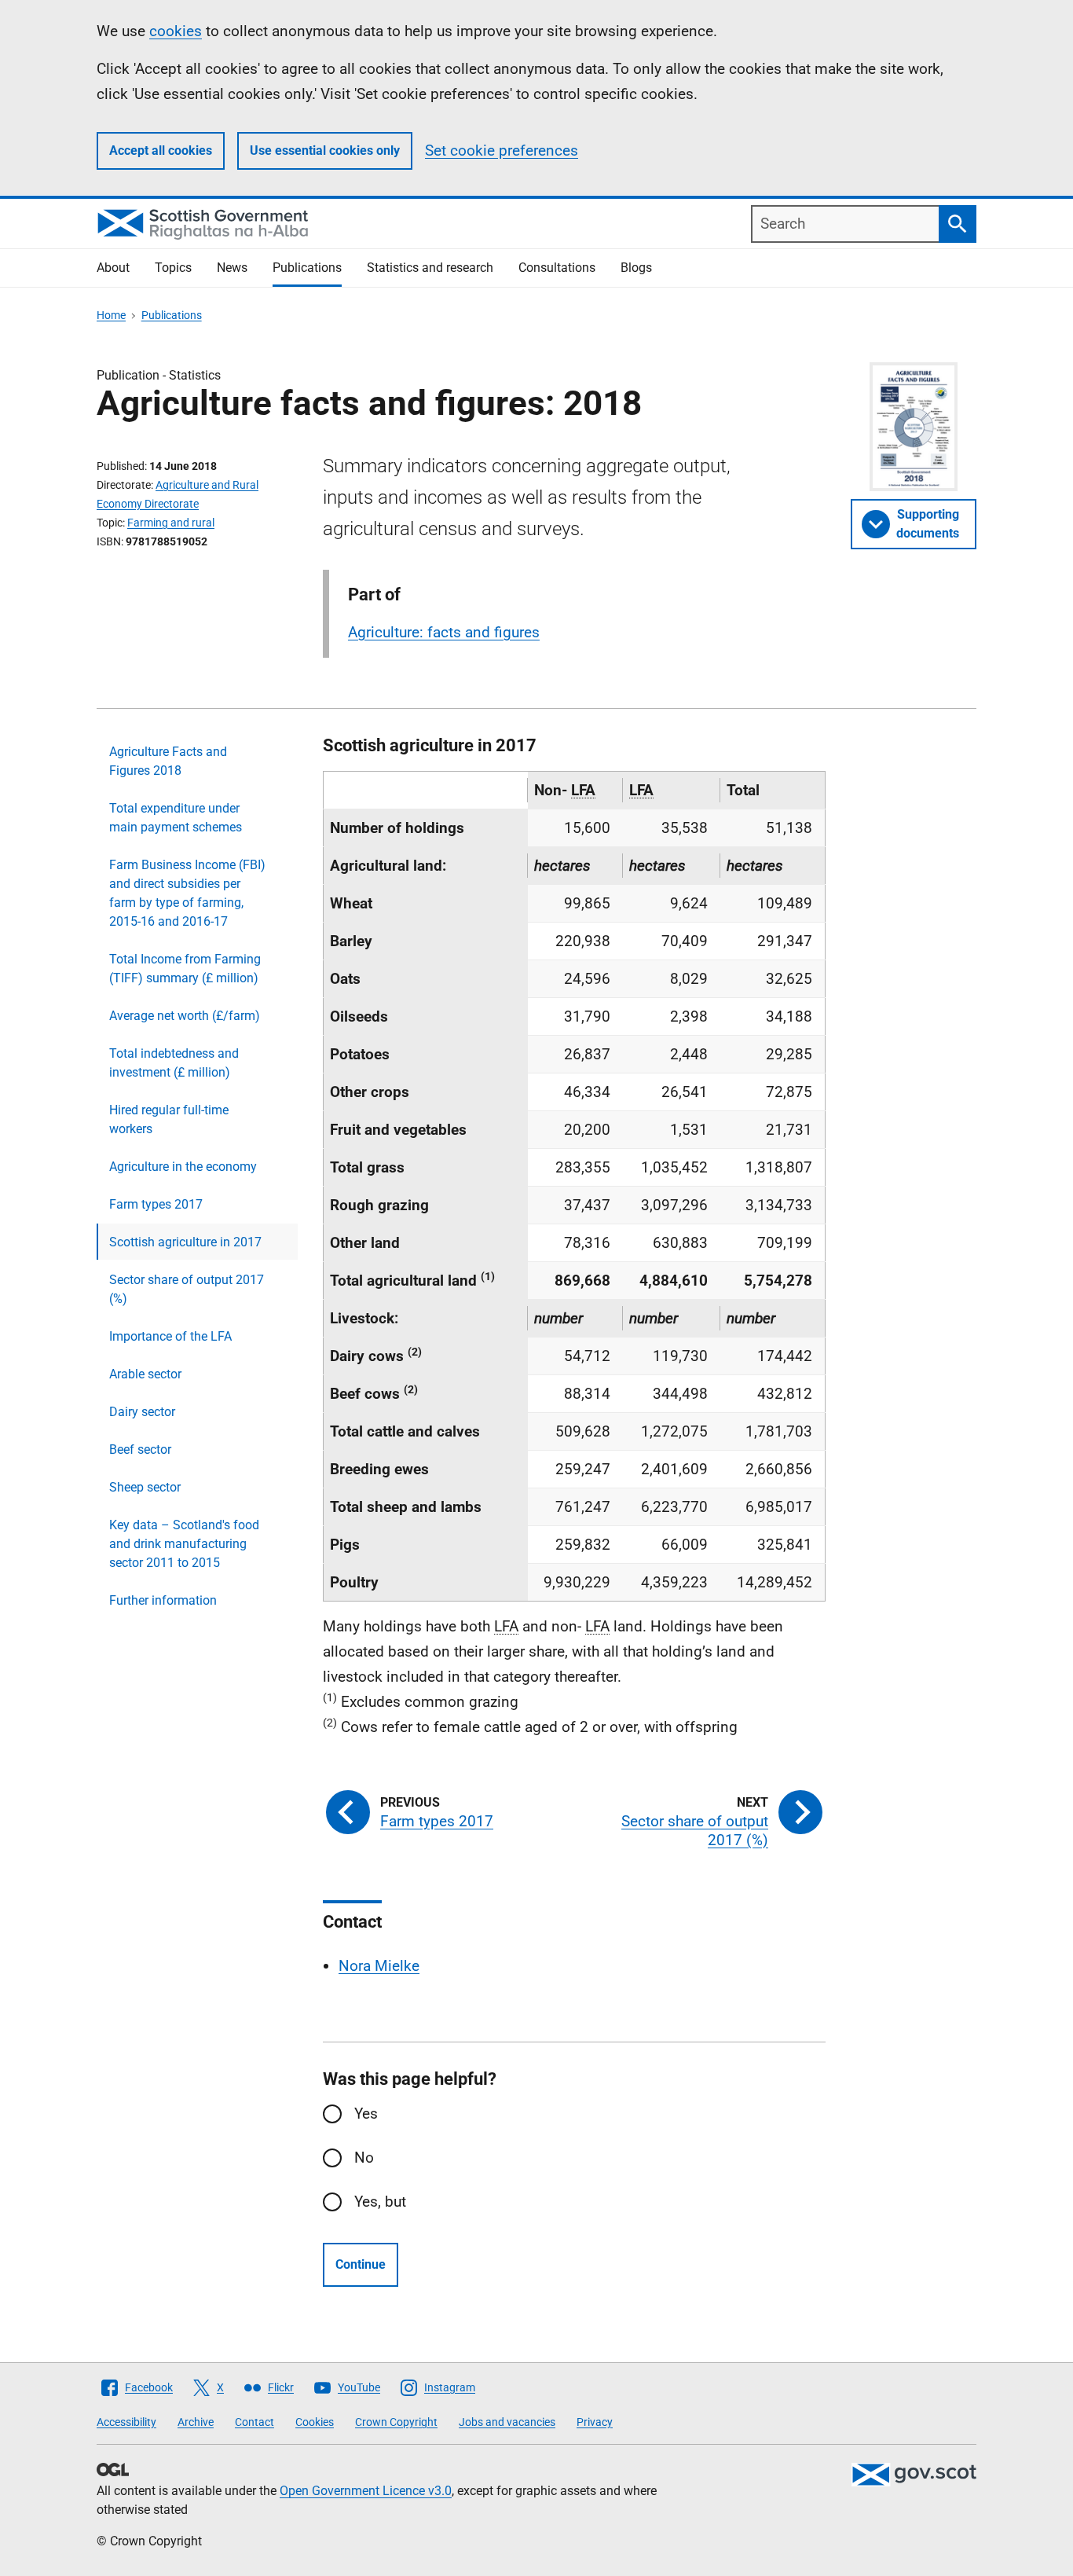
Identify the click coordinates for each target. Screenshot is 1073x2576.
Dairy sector (142, 1412)
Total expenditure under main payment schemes (176, 818)
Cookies (315, 2422)
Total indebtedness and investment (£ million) (174, 1063)
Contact (255, 2422)
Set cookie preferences (502, 150)
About (113, 268)
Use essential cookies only (325, 150)
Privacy (595, 2422)
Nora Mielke (379, 1966)
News (232, 268)
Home (111, 315)
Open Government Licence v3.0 (366, 2491)
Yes (366, 2114)
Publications (307, 268)
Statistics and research (430, 268)
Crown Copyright (396, 2422)
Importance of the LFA (170, 1336)
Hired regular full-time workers (169, 1119)
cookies (176, 31)
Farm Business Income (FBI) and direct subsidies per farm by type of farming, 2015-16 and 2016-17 (187, 893)
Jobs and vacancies (507, 2422)
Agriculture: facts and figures (444, 632)
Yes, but (380, 2202)
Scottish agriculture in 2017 (185, 1242)
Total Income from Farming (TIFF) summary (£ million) (185, 969)
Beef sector (140, 1449)
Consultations (557, 268)
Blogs (636, 268)
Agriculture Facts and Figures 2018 (168, 761)
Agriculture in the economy (183, 1167)
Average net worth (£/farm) (185, 1016)
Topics (173, 268)
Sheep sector (145, 1487)
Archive (196, 2422)
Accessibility (126, 2422)
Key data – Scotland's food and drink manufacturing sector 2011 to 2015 (184, 1544)
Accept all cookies (161, 150)
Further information (163, 1600)
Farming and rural (171, 523)
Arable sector (145, 1374)
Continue (361, 2264)
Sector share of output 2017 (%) (187, 1289)
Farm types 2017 (156, 1204)
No (364, 2158)
